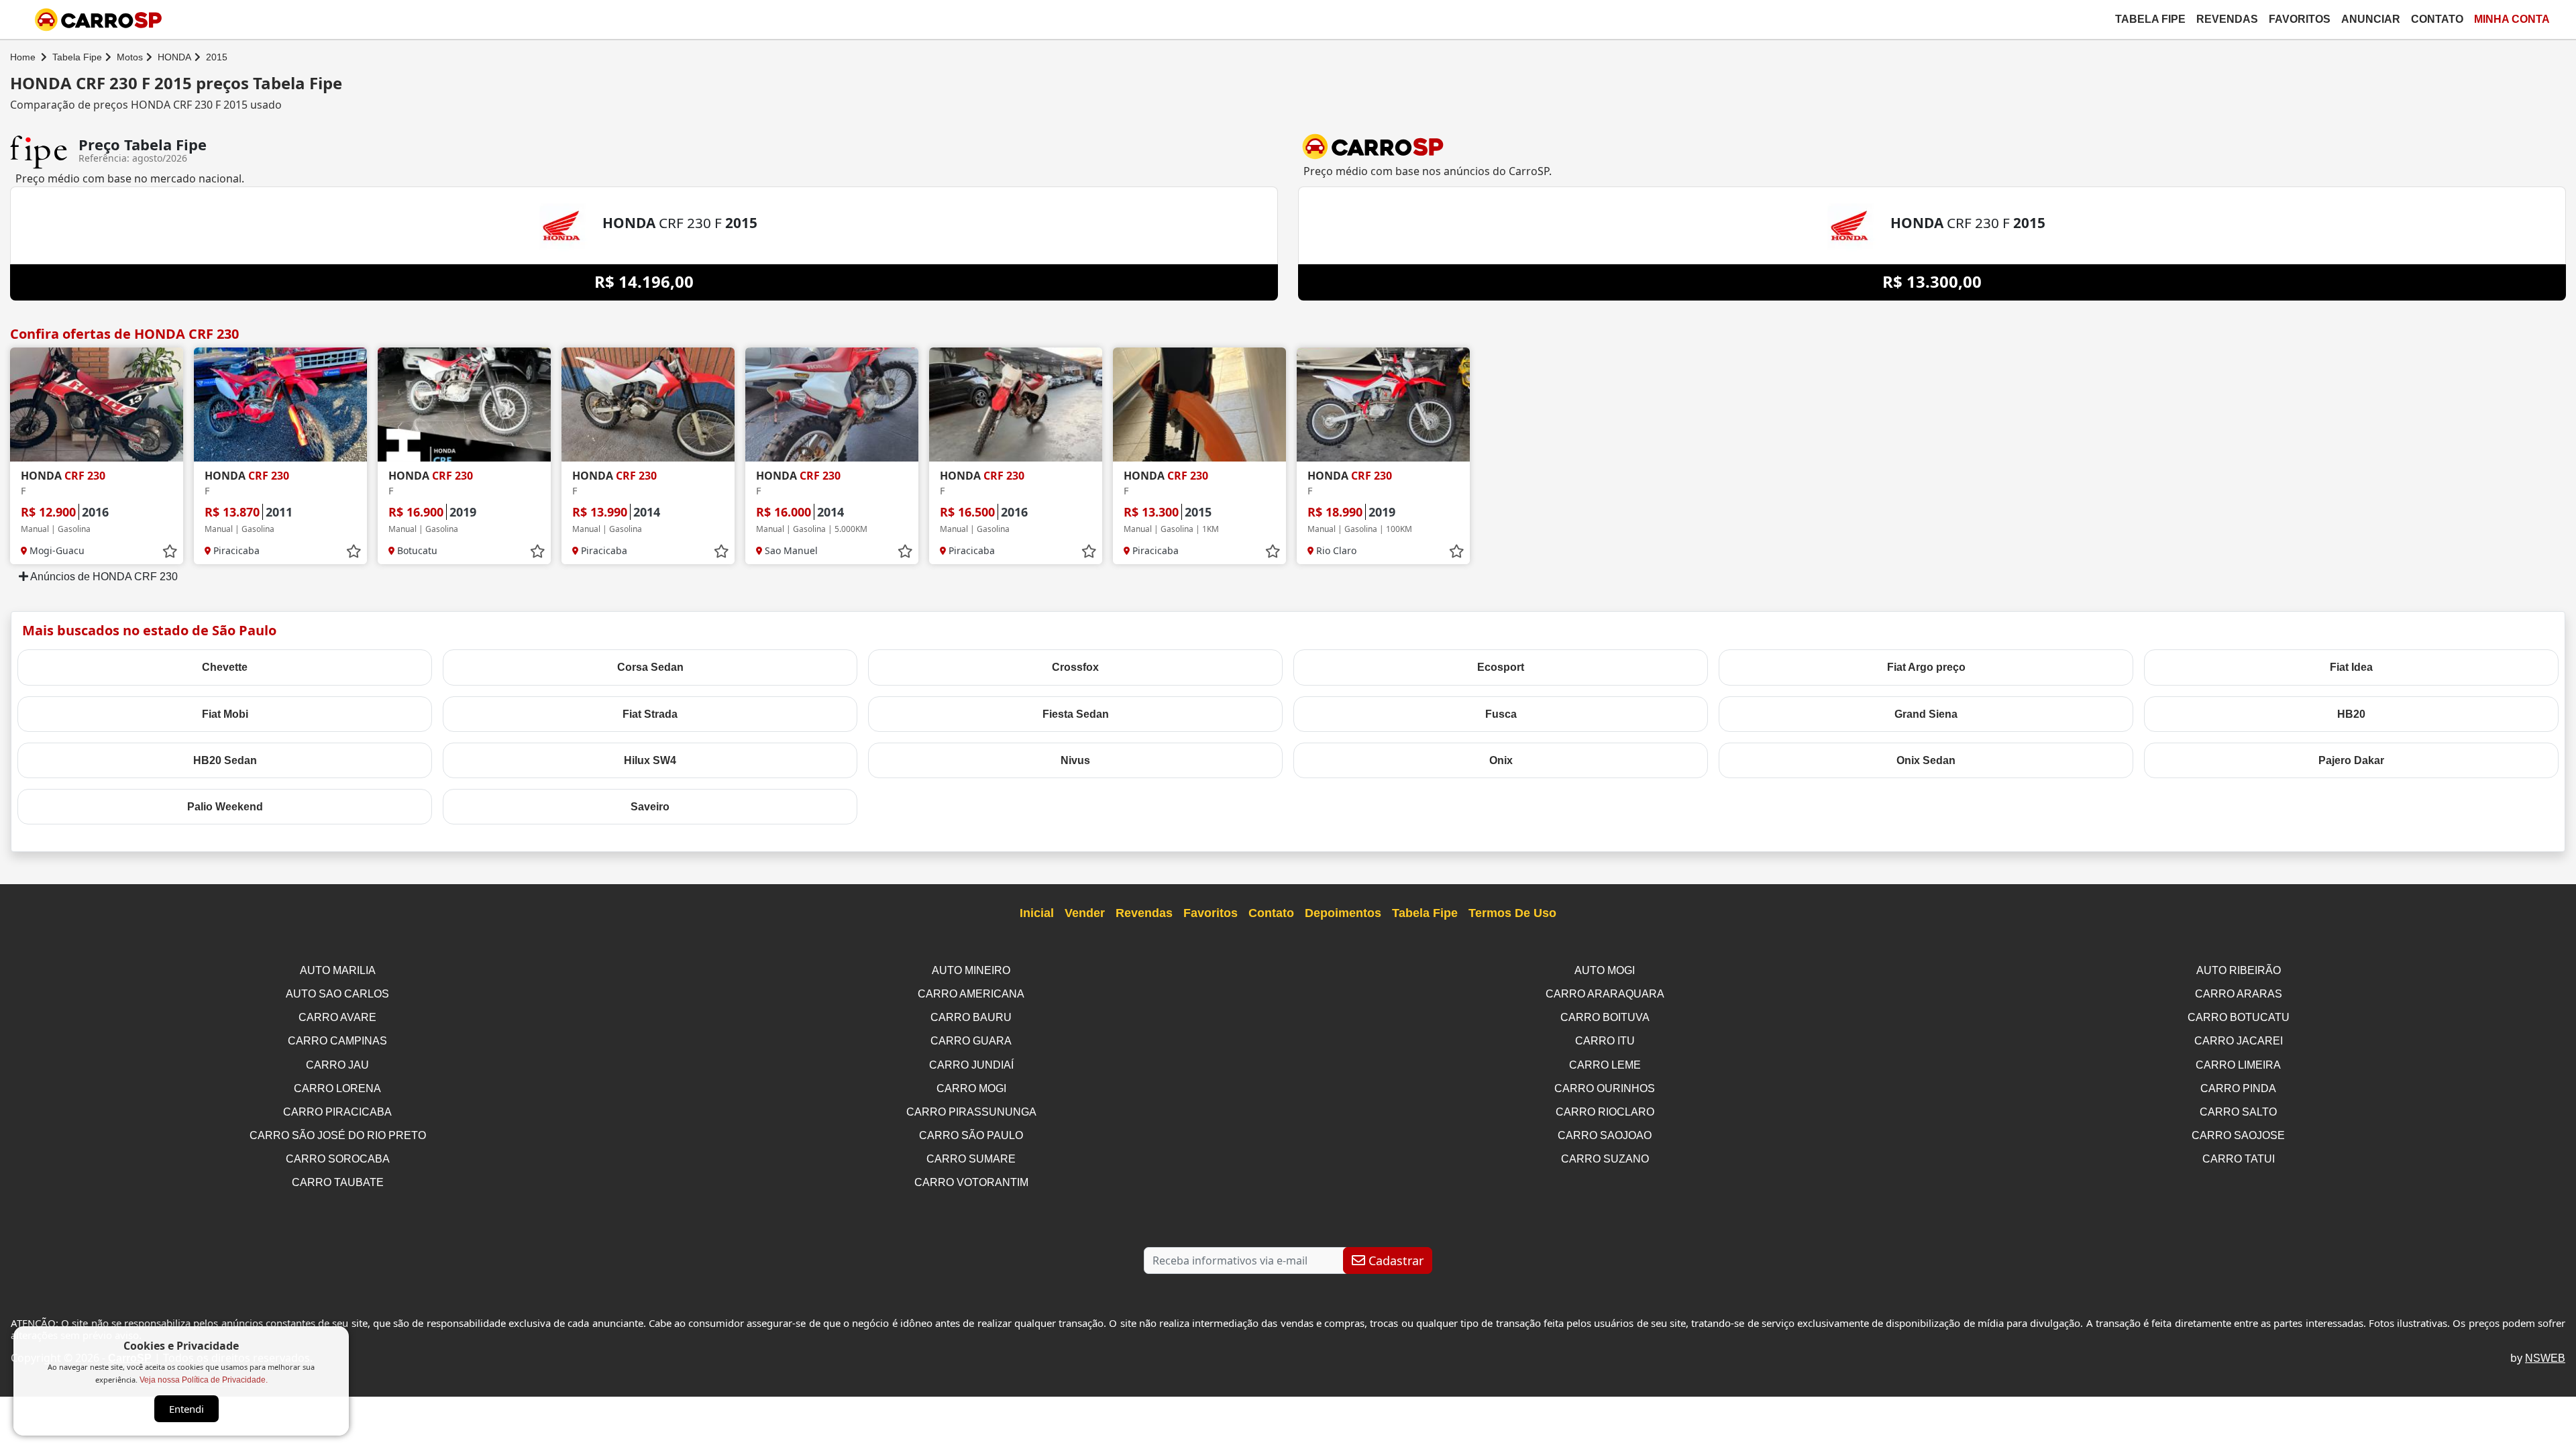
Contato (2437, 19)
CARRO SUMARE (971, 1159)
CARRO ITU (1605, 1041)
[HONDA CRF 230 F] (97, 405)
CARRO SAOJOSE (2238, 1135)
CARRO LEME (1605, 1065)
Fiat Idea (2351, 667)
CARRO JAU (337, 1065)
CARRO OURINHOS (1605, 1088)
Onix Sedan (1926, 760)
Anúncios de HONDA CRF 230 (103, 577)
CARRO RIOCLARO (1605, 1112)
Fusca (1501, 714)
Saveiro (650, 807)
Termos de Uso (1512, 913)
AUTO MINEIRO (971, 970)
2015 (217, 57)
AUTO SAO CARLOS (337, 994)
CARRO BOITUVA (1605, 1017)
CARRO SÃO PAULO (971, 1135)
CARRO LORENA (337, 1088)
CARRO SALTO (2238, 1112)
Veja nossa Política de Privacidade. (204, 1380)
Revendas (2227, 19)
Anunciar (2371, 19)
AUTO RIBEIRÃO (2239, 970)
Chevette (225, 667)
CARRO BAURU (971, 1017)
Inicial (1037, 913)
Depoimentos (1343, 913)
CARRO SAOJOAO (1605, 1135)
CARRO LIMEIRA (2238, 1065)
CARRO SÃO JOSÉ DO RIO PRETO (338, 1135)
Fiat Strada (650, 714)
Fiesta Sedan (1076, 714)
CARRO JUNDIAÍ (971, 1065)
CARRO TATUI (2239, 1159)
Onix (1501, 760)
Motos (130, 57)
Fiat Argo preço (1926, 667)
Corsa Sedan (650, 667)
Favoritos (2300, 19)
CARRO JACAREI (2239, 1041)
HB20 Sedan (225, 760)
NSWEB (2545, 1358)
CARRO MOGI (971, 1088)
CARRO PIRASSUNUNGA (971, 1112)
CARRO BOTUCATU (2239, 1017)
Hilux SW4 (650, 760)
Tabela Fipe (2150, 19)
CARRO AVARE (337, 1017)
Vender (1085, 913)
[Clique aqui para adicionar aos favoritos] (170, 551)
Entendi (186, 1409)
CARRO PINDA (2238, 1088)
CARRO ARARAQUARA (1605, 994)
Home (23, 57)
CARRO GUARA (971, 1041)
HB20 (2351, 714)
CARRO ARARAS (2239, 994)
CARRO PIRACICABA (337, 1112)
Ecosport (1501, 667)
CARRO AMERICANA (971, 994)
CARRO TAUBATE (338, 1182)
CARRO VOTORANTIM (971, 1182)
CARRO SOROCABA (338, 1159)
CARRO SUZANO (1605, 1159)
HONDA (174, 57)
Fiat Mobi (225, 714)
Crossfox (1075, 667)
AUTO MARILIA (338, 970)
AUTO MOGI (1605, 970)
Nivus (1075, 760)
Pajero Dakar (2351, 760)
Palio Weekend (225, 807)
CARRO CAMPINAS (337, 1041)
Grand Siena (1926, 714)
